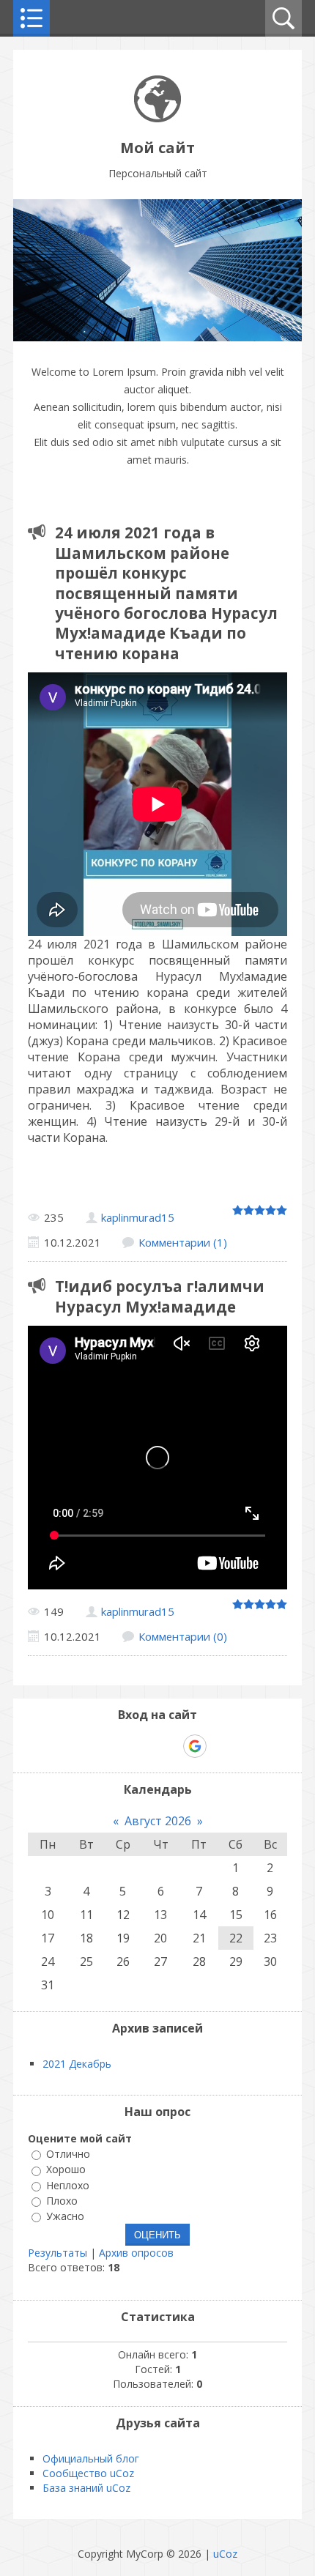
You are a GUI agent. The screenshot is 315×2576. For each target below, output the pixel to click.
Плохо (62, 2201)
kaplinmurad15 (138, 1217)
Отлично (68, 2154)
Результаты (58, 2253)
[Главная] (157, 118)
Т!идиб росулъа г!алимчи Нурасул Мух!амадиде (160, 1296)
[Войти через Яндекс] (169, 1746)
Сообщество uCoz (88, 2473)
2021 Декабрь (77, 2064)
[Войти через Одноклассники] (220, 1746)
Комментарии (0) (183, 1636)
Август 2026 (158, 1821)
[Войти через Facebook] (144, 1746)
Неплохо (68, 2185)
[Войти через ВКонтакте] (119, 1746)
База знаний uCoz (86, 2488)
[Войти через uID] (94, 1746)
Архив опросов (136, 2253)
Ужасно (65, 2216)
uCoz (225, 2554)
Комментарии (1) (183, 1242)
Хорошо (66, 2170)
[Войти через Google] (195, 1746)
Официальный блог (91, 2458)
